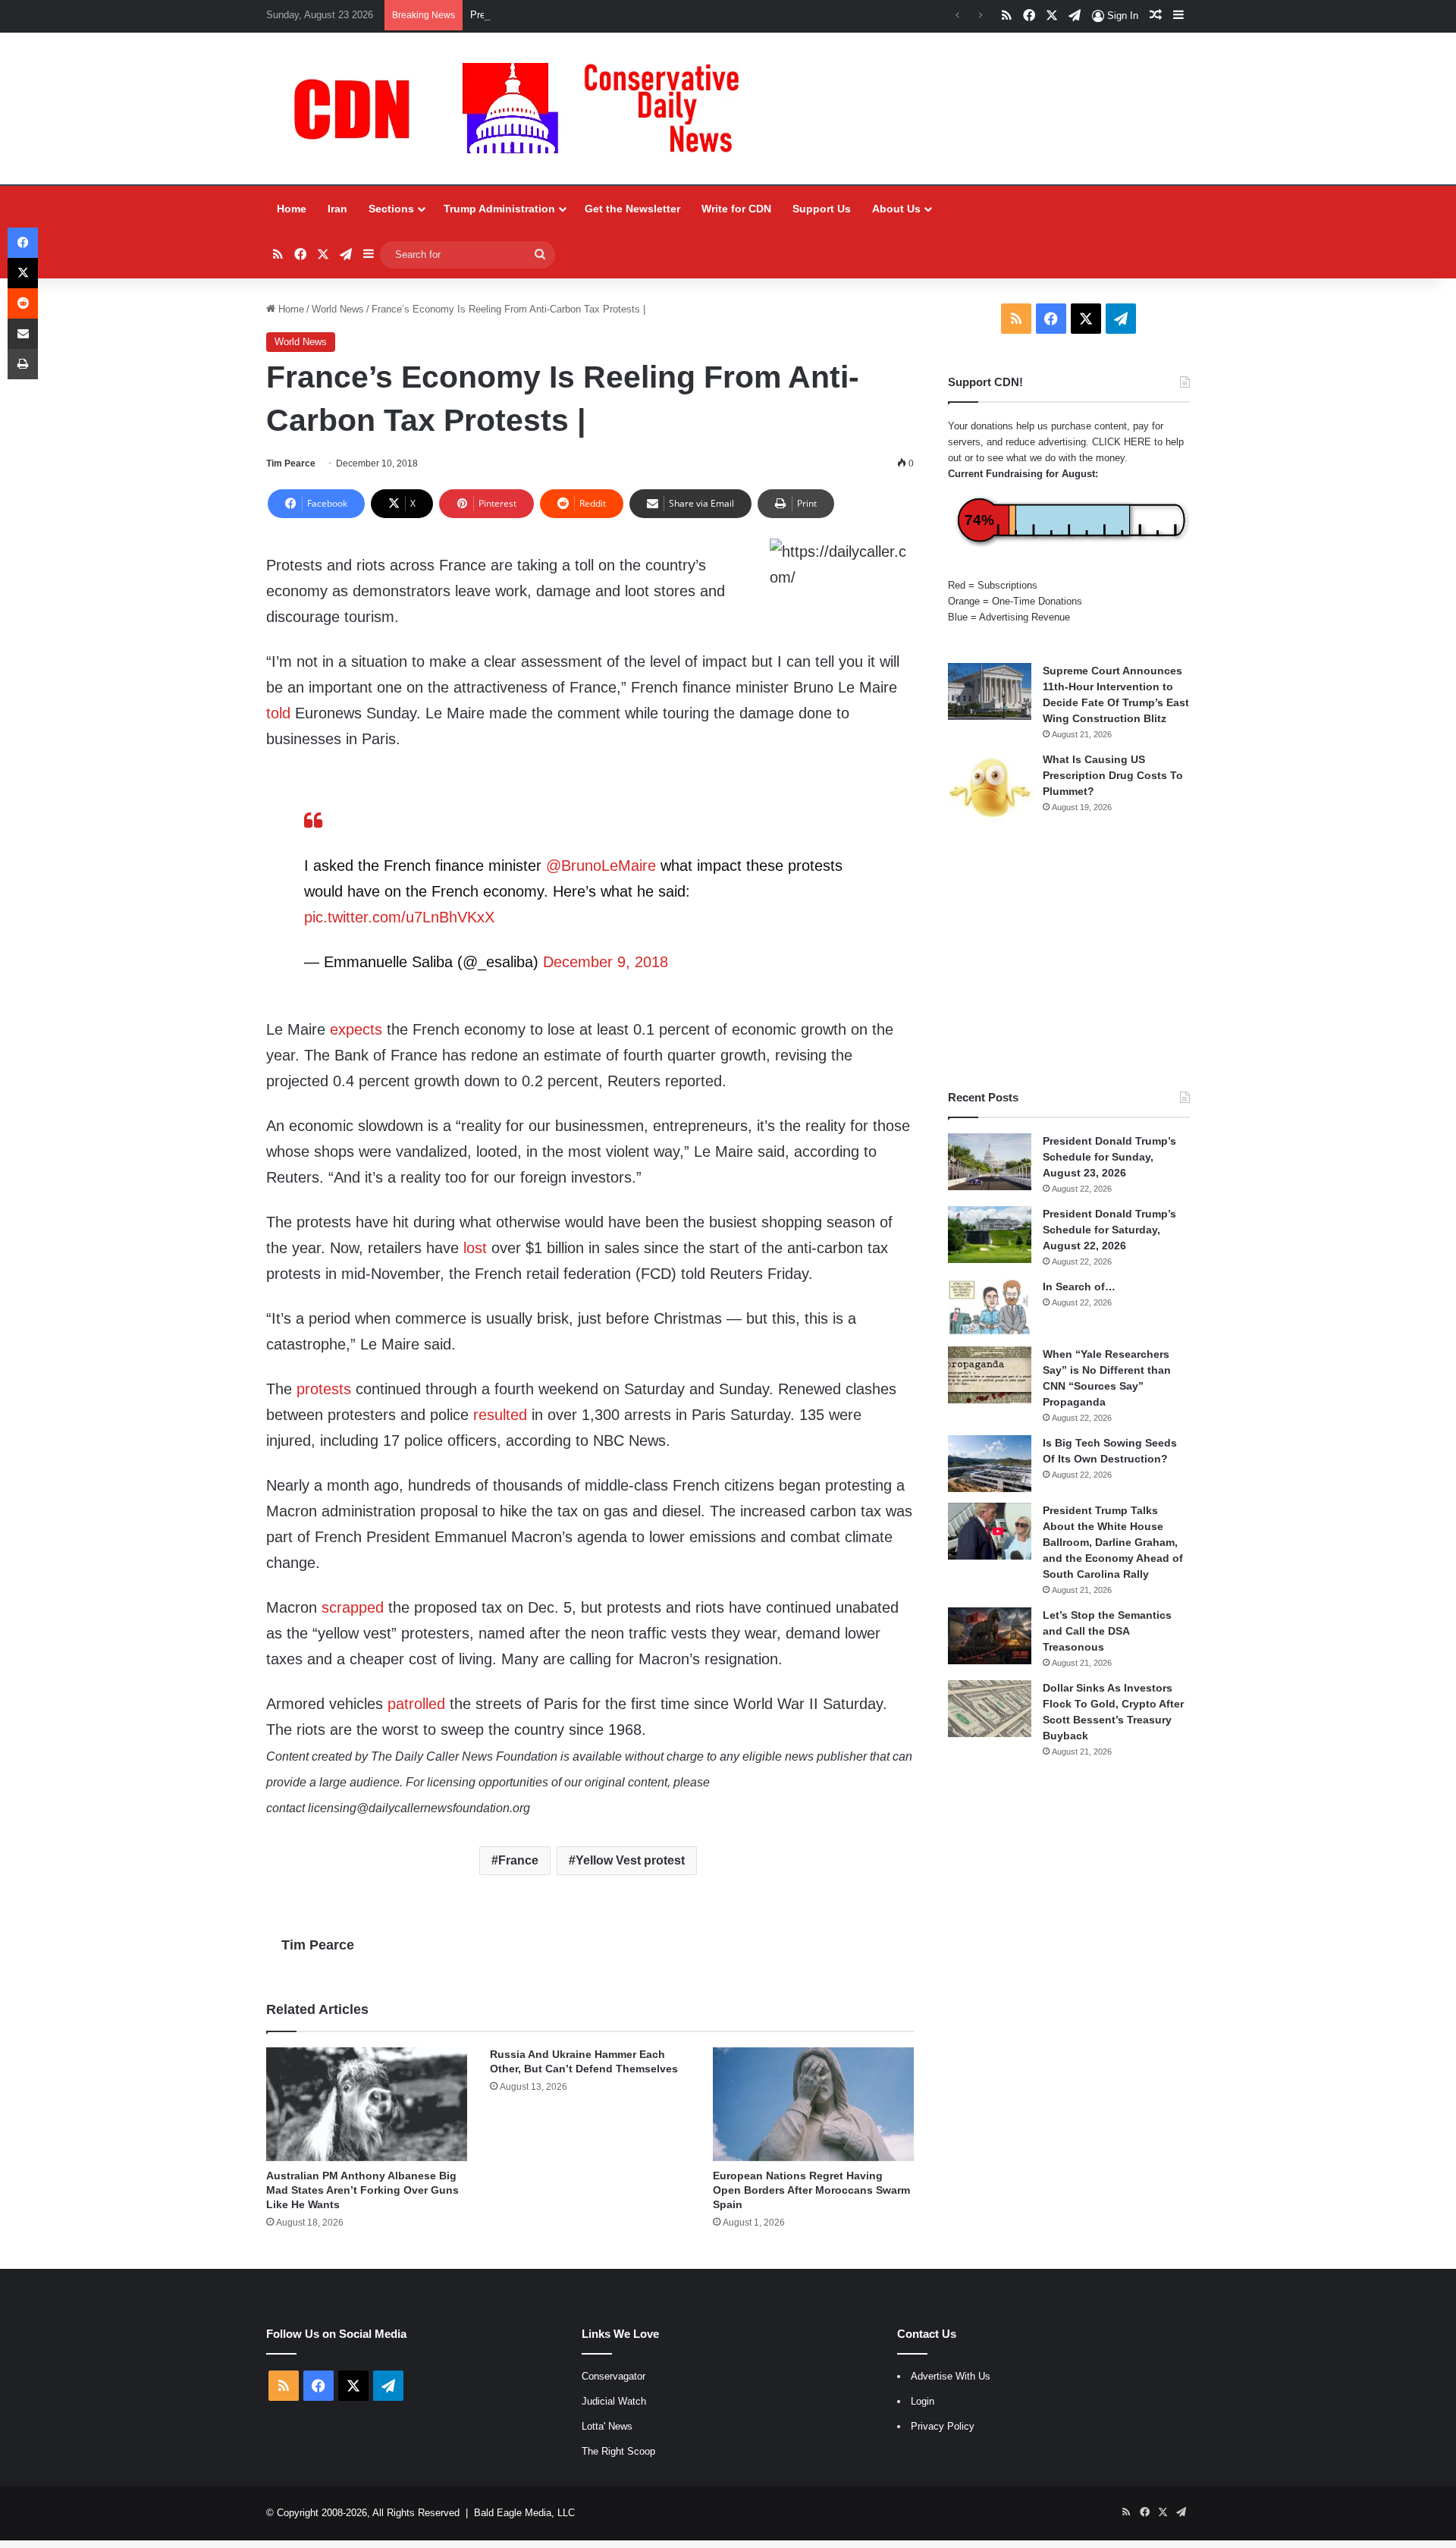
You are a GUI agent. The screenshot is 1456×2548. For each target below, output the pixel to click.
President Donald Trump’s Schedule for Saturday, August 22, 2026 (1109, 1230)
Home (292, 209)
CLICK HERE (1122, 442)
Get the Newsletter (632, 209)
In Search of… (1079, 1287)
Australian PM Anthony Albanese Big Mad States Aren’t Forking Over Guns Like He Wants (362, 2190)
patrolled (416, 1704)
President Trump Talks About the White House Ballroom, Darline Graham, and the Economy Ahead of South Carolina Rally (1113, 1542)
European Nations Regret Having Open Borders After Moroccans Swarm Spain (811, 2190)
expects (356, 1029)
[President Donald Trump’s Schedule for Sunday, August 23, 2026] (990, 1162)
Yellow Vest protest (630, 1860)
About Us (896, 209)
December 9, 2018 (606, 962)
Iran (337, 209)
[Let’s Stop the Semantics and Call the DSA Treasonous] (990, 1636)
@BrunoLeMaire (601, 866)
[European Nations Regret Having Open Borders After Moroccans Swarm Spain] (813, 2104)
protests (324, 1389)
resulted (500, 1415)
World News (338, 309)
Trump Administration (499, 209)
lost (475, 1248)
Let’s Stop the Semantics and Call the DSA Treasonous (1107, 1631)
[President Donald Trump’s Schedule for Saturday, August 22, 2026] (990, 1235)
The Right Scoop (618, 2451)
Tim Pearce (291, 463)
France (518, 1860)
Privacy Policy (943, 2426)
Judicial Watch (614, 2401)
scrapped (353, 1607)
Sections (391, 209)
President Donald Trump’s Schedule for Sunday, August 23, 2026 (613, 15)
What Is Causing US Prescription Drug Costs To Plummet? (1113, 775)
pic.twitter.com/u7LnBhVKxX (399, 917)
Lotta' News (607, 2426)
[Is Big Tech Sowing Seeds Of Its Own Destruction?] (990, 1464)
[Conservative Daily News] (524, 108)
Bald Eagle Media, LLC (524, 2513)
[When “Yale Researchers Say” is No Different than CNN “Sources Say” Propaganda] (990, 1375)
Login (923, 2401)
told (278, 713)
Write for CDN (736, 209)
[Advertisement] (1069, 957)
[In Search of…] (990, 1307)
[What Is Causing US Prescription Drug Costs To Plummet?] (990, 788)
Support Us (822, 209)
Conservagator (613, 2376)
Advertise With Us (951, 2376)
